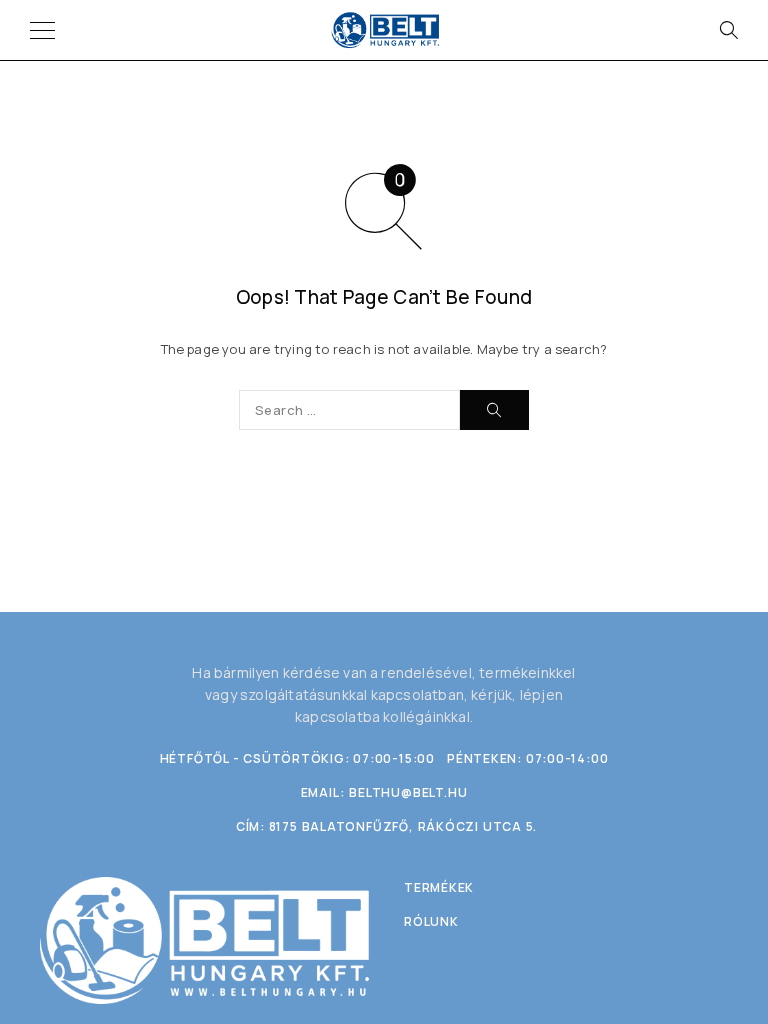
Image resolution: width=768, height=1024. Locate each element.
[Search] (728, 30)
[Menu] (42, 30)
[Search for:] (349, 410)
